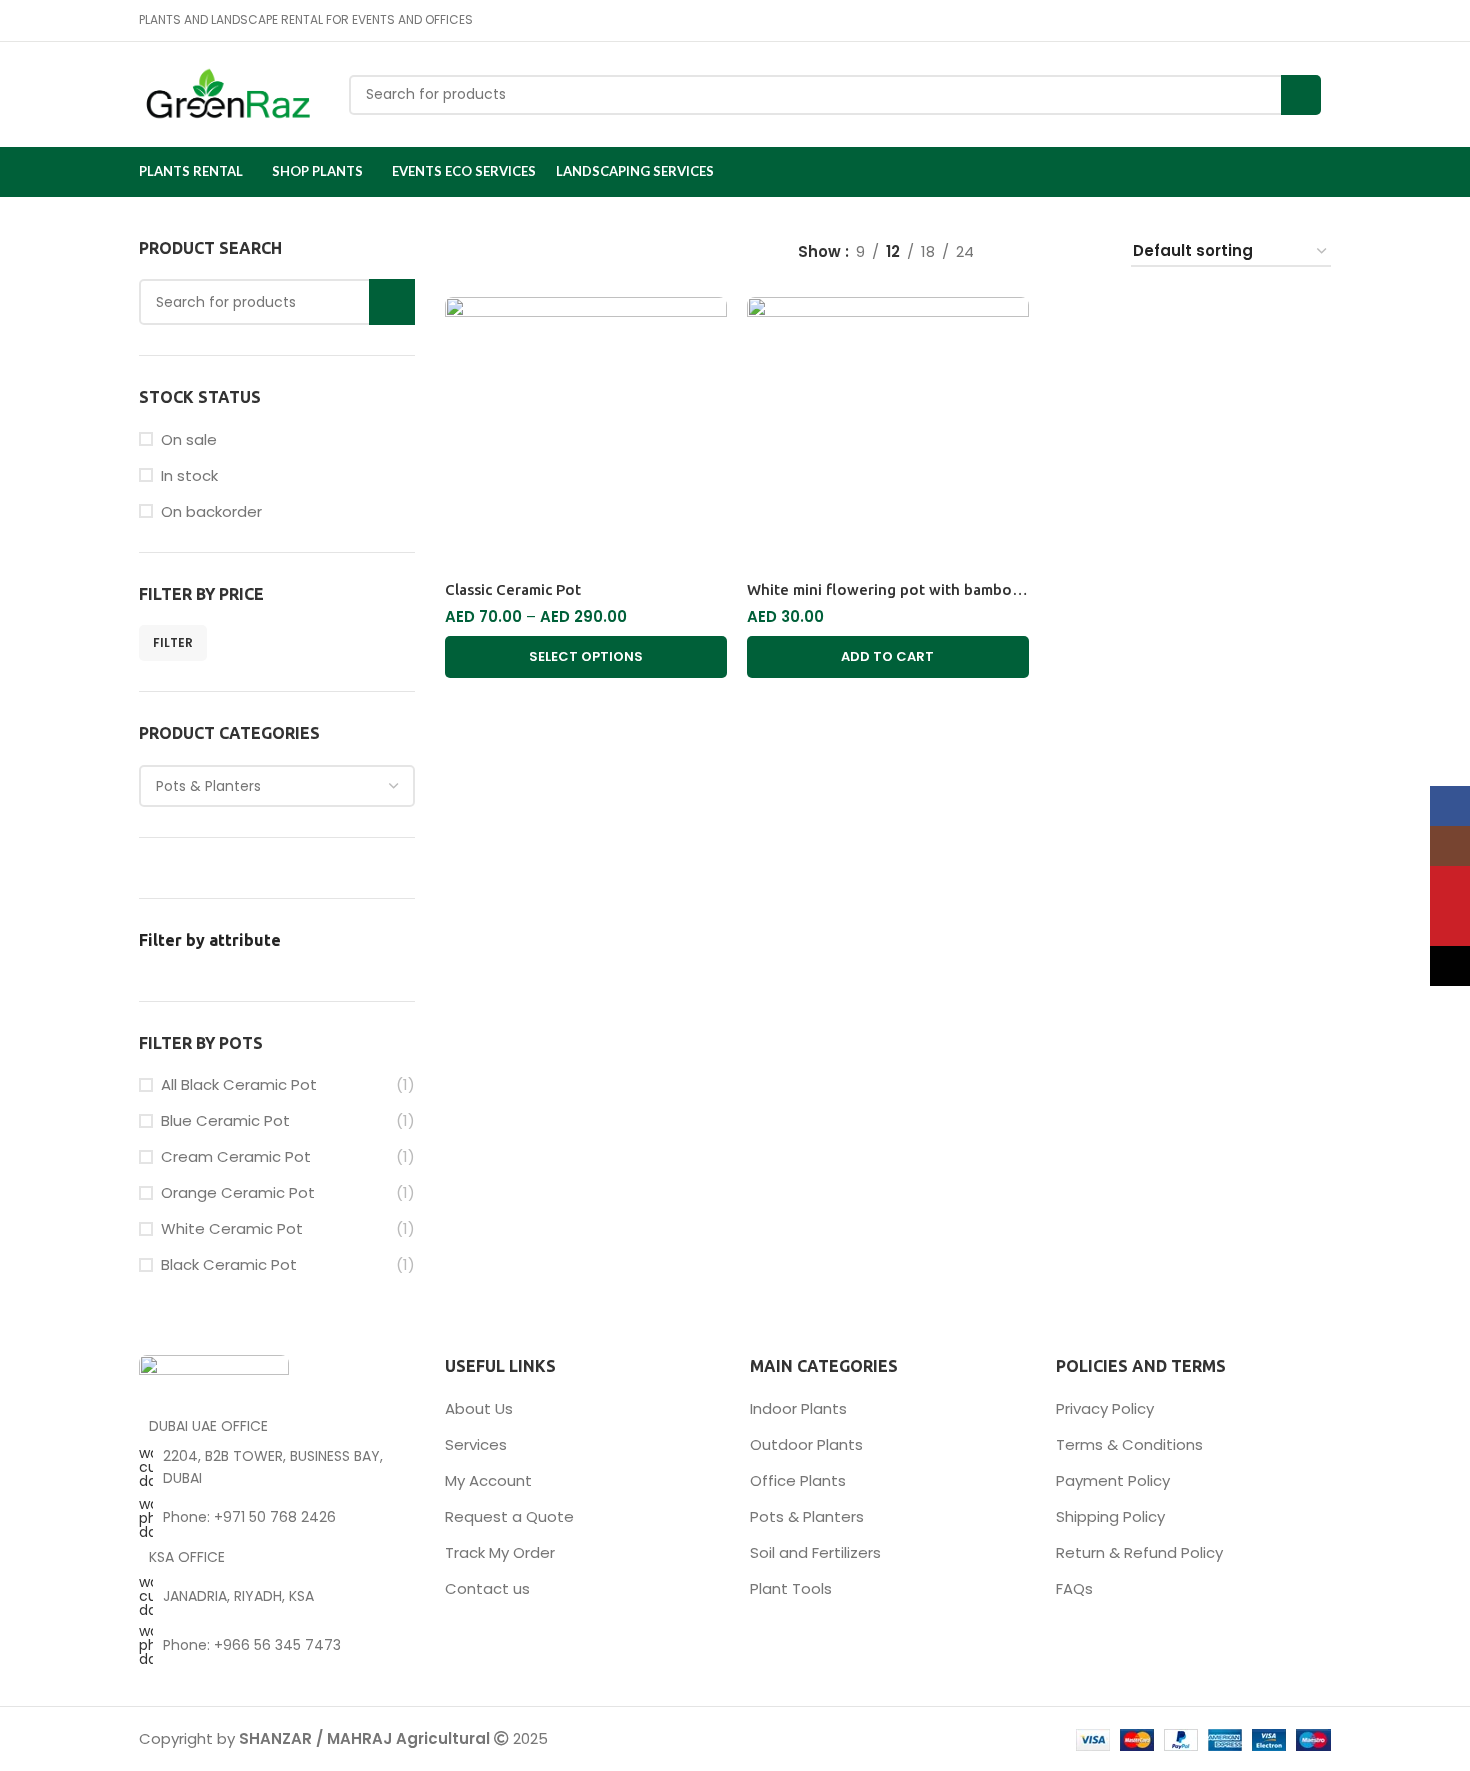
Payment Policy (1113, 1480)
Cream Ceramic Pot (236, 1156)
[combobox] (277, 786)
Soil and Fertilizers (815, 1552)
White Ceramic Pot (232, 1228)
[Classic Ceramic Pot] (586, 433)
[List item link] (277, 1518)
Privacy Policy (1105, 1408)
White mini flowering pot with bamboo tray (900, 589)
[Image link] (214, 1376)
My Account (488, 1480)
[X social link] (1250, 20)
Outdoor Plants (806, 1444)
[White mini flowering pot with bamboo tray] (888, 433)
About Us (479, 1408)
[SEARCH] (1301, 95)
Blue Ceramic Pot (225, 1120)
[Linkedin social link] (1296, 20)
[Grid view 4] (1090, 252)
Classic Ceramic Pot (513, 589)
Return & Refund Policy (1139, 1552)
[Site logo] (229, 93)
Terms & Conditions (1129, 1444)
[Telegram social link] (1319, 20)
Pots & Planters (807, 1516)
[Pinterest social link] (1273, 20)
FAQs (1074, 1588)
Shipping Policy (1110, 1516)
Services (476, 1444)
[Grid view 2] (1021, 252)
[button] (888, 657)
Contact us (487, 1588)
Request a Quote (509, 1516)
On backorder (211, 511)
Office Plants (798, 1480)
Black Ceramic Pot (229, 1264)
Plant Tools (791, 1588)
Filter (173, 642)
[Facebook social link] (1227, 20)
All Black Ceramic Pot (239, 1084)
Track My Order (500, 1552)
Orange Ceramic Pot (238, 1192)
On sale (189, 439)
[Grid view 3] (1056, 252)
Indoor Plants (798, 1408)
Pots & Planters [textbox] (208, 786)
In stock (189, 475)
